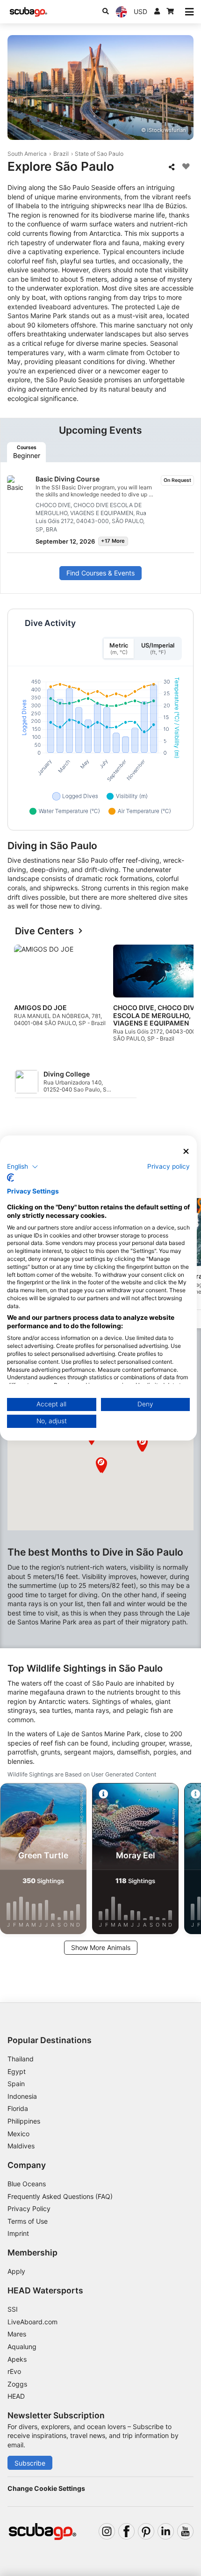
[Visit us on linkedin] (166, 2531)
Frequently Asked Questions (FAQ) (60, 2196)
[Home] (29, 12)
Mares (17, 2334)
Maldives (21, 2146)
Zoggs (17, 2384)
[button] (101, 1465)
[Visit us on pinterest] (146, 2531)
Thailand (21, 2059)
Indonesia (22, 2096)
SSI (13, 2309)
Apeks (17, 2359)
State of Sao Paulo (99, 154)
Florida (18, 2108)
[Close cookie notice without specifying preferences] (187, 1152)
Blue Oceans (27, 2184)
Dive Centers (44, 931)
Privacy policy (169, 1166)
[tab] (26, 452)
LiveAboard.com (32, 2322)
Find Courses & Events (100, 573)
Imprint (18, 2233)
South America (27, 154)
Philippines (24, 2121)
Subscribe (30, 2463)
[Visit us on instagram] (107, 2531)
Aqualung (22, 2347)
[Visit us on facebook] (126, 2531)
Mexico (18, 2134)
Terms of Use (28, 2221)
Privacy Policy (29, 2209)
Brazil (61, 154)
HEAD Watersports (45, 2290)
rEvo (14, 2371)
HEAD (16, 2396)
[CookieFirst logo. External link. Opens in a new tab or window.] (11, 1178)
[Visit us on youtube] (185, 2531)
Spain (16, 2084)
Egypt (17, 2071)
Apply (16, 2271)
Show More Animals (101, 1947)
